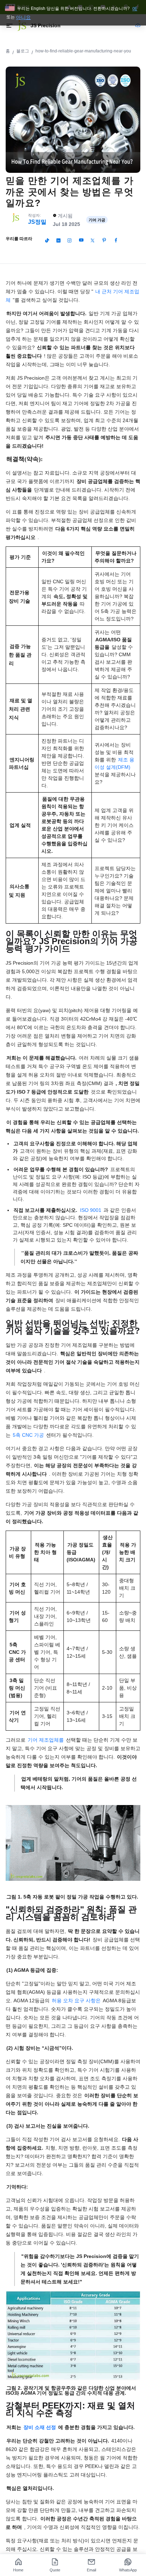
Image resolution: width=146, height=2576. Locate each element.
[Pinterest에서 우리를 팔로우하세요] (104, 240)
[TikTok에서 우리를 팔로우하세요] (47, 240)
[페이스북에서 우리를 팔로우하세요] (116, 240)
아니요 (23, 17)
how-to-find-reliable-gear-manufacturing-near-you (83, 51)
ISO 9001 (91, 1210)
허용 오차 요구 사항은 (76, 2001)
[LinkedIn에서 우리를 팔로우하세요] (58, 240)
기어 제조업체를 (46, 1740)
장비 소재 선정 (40, 2427)
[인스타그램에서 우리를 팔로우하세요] (69, 240)
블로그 (23, 51)
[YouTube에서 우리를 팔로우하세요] (81, 240)
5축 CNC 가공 (28, 1435)
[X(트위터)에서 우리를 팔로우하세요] (92, 240)
